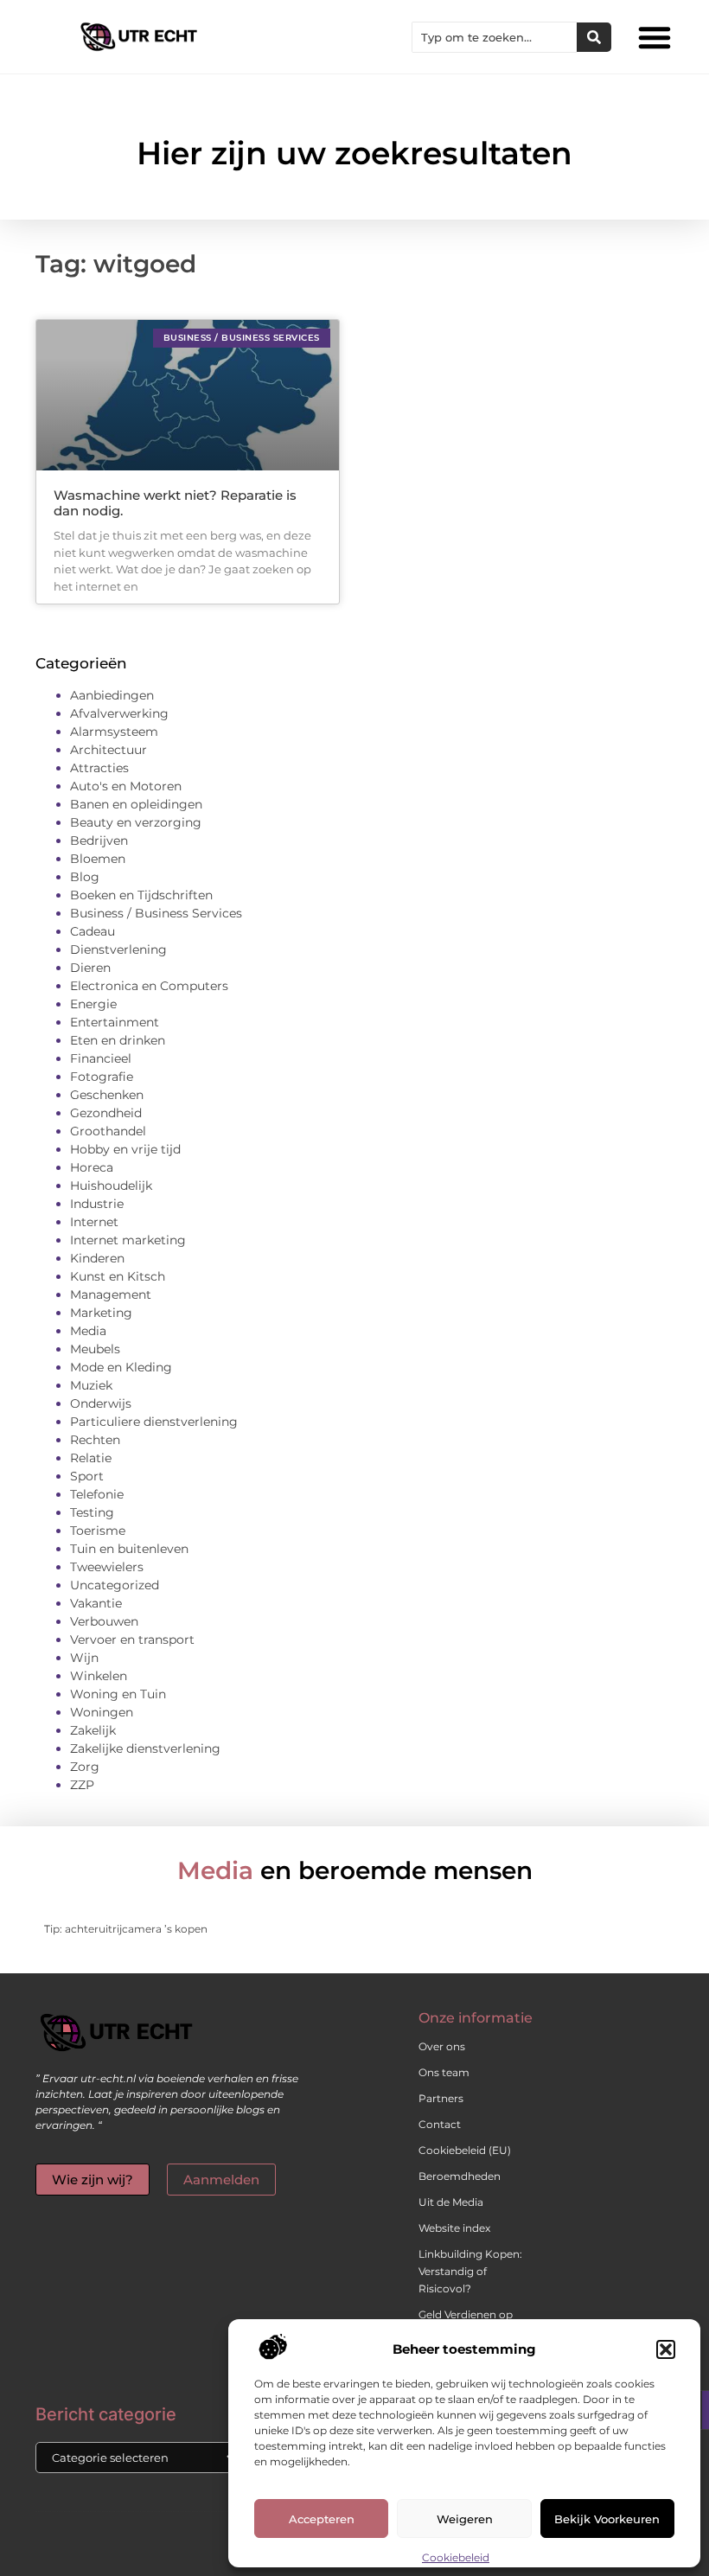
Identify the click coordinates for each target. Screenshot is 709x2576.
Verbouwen (104, 1621)
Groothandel (108, 1131)
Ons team (444, 2072)
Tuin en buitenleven (129, 1549)
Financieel (101, 1058)
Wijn (84, 1658)
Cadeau (93, 931)
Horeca (92, 1167)
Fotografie (102, 1077)
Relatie (91, 1458)
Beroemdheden (460, 2176)
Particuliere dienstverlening (154, 1422)
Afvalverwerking (119, 713)
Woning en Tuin (118, 1694)
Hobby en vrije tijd (125, 1149)
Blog (85, 877)
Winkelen (99, 1676)
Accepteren (322, 2519)
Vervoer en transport (132, 1640)
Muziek (91, 1385)
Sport (87, 1476)
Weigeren (465, 2519)
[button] (666, 2349)
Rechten (95, 1440)
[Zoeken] (594, 37)
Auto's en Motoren (126, 786)
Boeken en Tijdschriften (141, 895)
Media (88, 1331)
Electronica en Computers (149, 986)
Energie (93, 1004)
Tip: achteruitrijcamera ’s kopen (126, 1929)
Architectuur (109, 750)
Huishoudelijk (111, 1186)
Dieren (90, 968)
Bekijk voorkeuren (607, 2519)
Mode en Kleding (121, 1367)
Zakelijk (93, 1730)
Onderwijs (101, 1403)
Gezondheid (106, 1113)
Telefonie (97, 1494)
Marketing (101, 1313)
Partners (441, 2098)
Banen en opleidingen (136, 804)
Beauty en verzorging (136, 822)
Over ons (442, 2046)
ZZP (82, 1785)
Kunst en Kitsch (118, 1276)
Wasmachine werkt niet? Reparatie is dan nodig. (175, 503)
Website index (454, 2228)
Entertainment (115, 1022)
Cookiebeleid (456, 2557)
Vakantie (96, 1603)
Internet (94, 1222)
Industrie (97, 1204)
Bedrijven (99, 841)
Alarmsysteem (114, 732)
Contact (440, 2124)
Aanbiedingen (112, 695)
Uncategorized (115, 1585)
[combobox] (495, 37)
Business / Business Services (156, 913)
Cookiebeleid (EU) (465, 2150)
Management (111, 1294)
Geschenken (107, 1095)
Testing (92, 1512)
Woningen (102, 1712)
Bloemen (98, 859)
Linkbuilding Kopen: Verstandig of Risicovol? (470, 2271)
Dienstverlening (118, 949)
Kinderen (97, 1258)
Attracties (99, 768)
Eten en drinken (118, 1040)
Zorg (85, 1767)
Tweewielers (107, 1567)
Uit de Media (451, 2202)
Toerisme (98, 1531)
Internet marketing (128, 1240)
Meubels (95, 1349)
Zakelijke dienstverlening (145, 1748)
